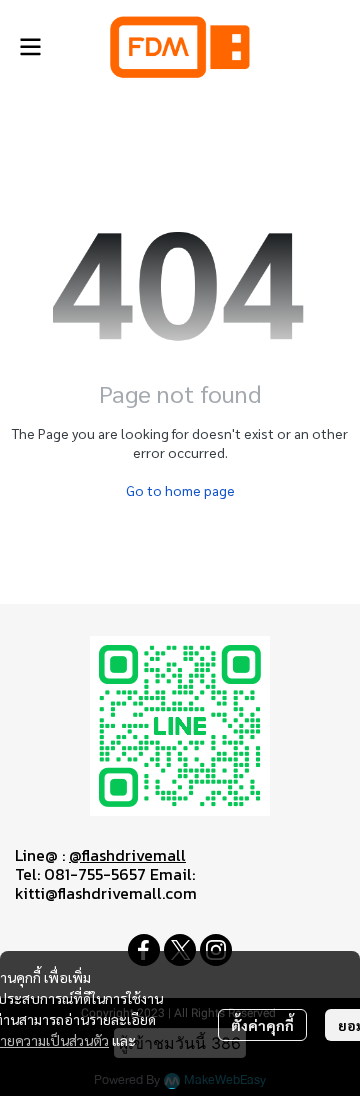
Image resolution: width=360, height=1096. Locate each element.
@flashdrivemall (127, 855)
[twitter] (180, 950)
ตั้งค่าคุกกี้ (262, 1025)
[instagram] (216, 950)
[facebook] (144, 950)
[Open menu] (30, 47)
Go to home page (180, 490)
